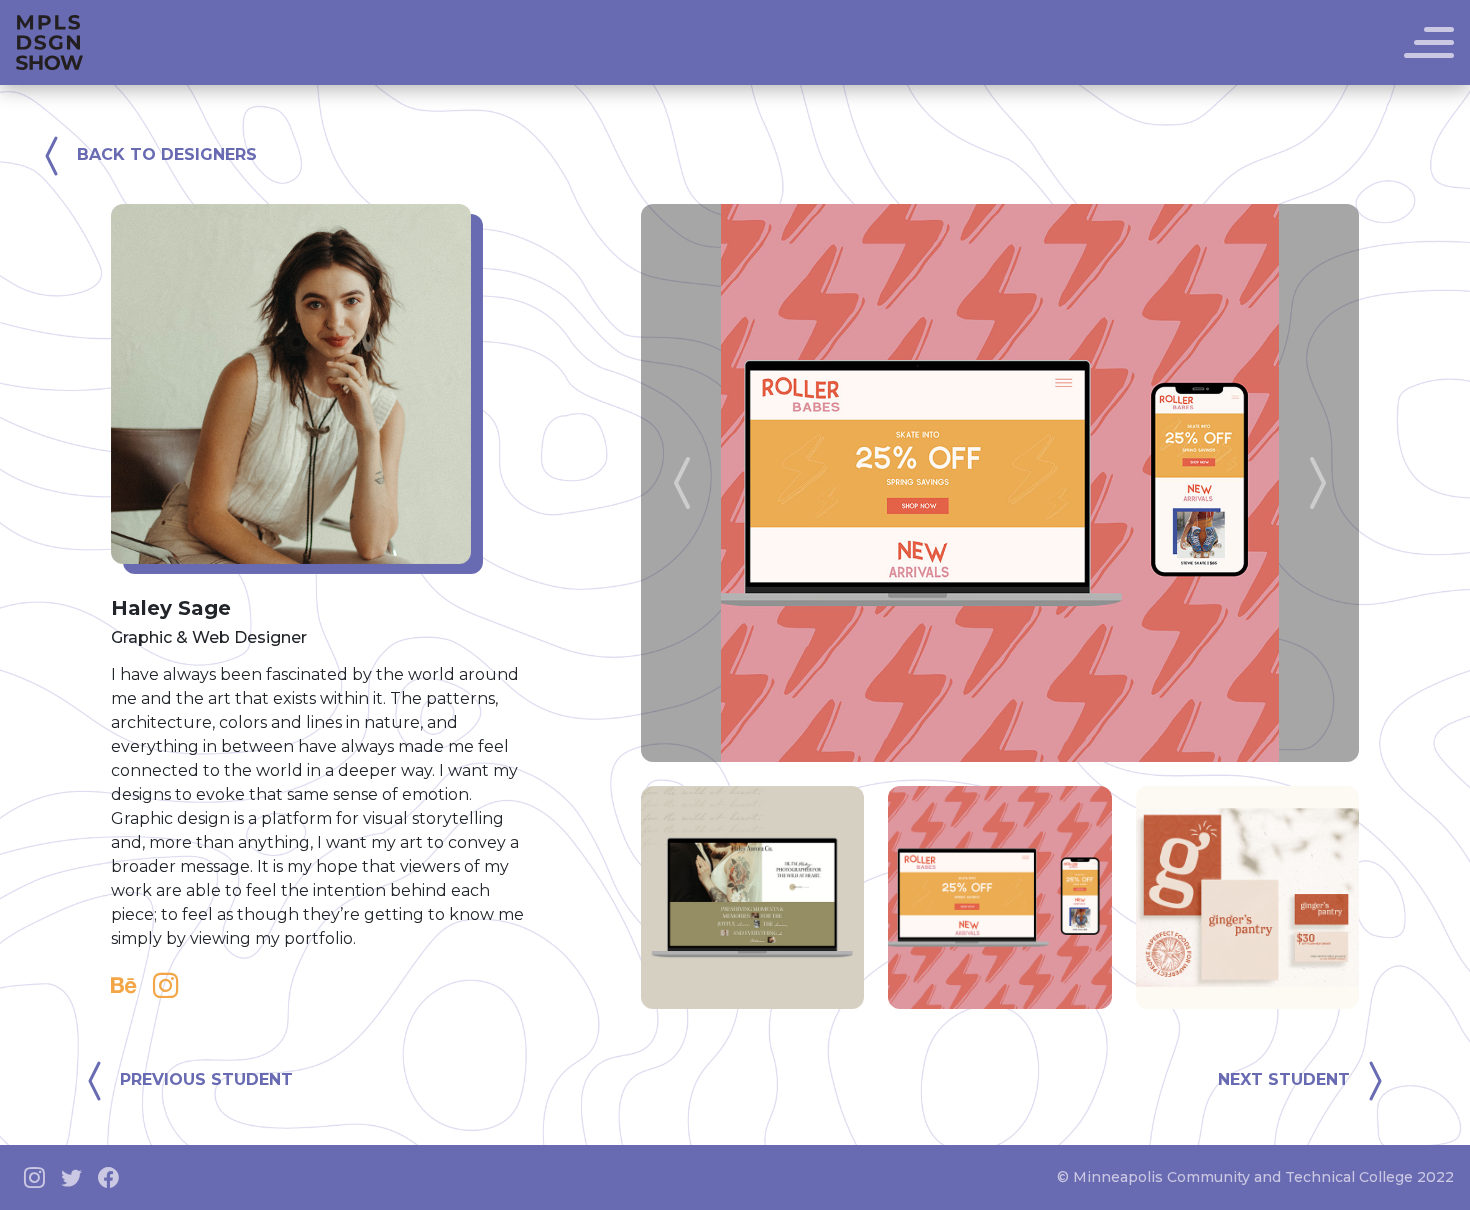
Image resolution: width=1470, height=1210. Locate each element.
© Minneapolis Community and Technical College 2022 (1255, 1177)
